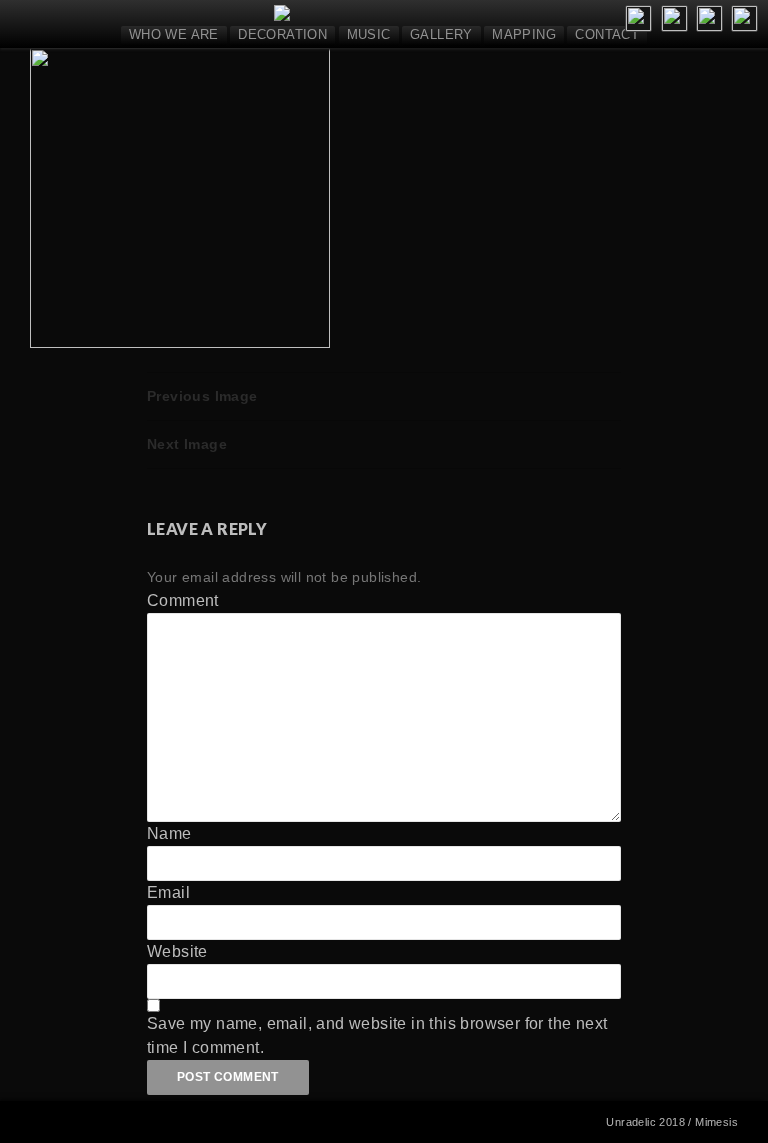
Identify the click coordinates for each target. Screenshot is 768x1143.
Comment (183, 600)
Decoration (282, 34)
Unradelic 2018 (645, 1122)
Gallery (441, 34)
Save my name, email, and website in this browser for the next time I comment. (377, 1035)
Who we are (174, 34)
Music (369, 34)
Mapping (524, 34)
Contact (607, 34)
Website (177, 951)
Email (168, 892)
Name (169, 833)
